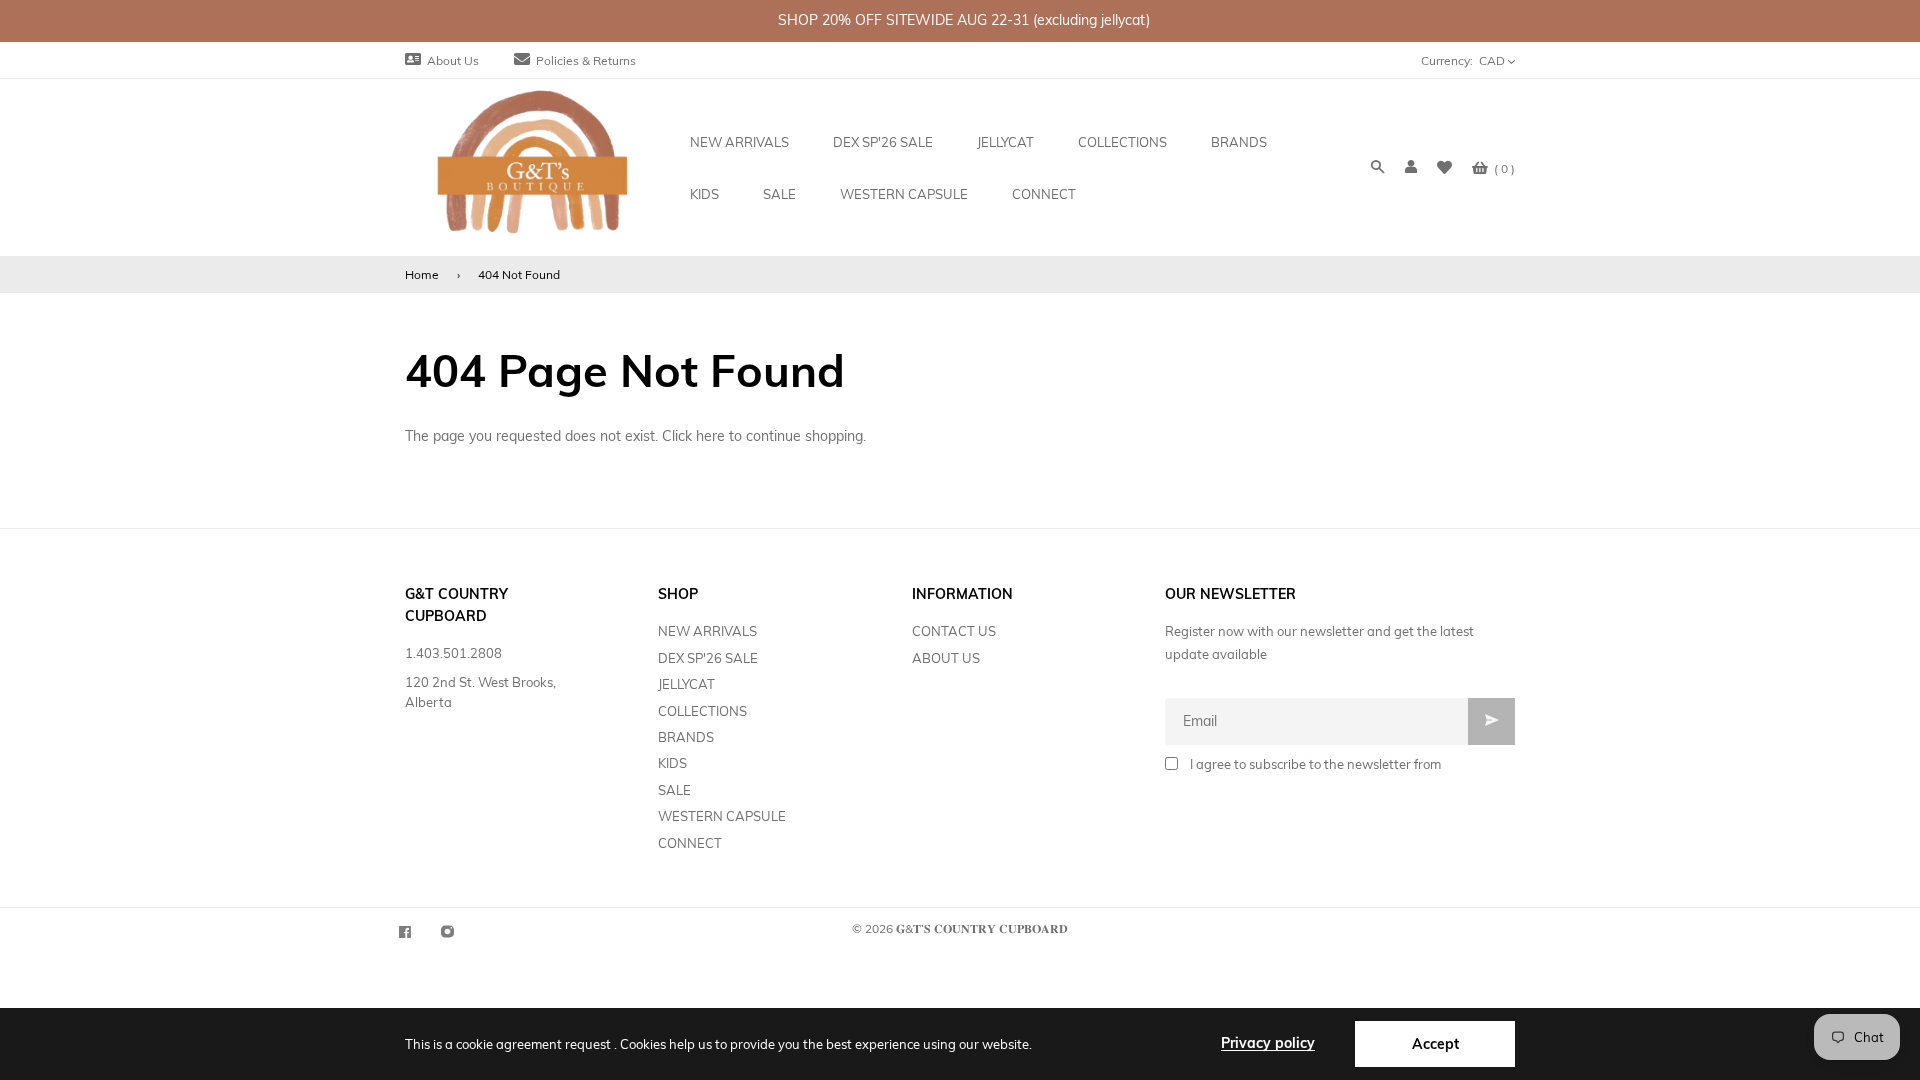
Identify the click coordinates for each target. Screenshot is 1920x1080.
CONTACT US (954, 631)
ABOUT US (946, 658)
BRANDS (686, 737)
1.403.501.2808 (453, 653)
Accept (1435, 1044)
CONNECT (690, 843)
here (710, 436)
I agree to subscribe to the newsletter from (1315, 764)
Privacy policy (1268, 1043)
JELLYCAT (686, 684)
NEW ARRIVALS (707, 631)
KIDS (672, 763)
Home (422, 274)
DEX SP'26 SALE (708, 658)
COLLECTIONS (702, 711)
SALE (674, 790)
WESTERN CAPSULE (722, 816)
